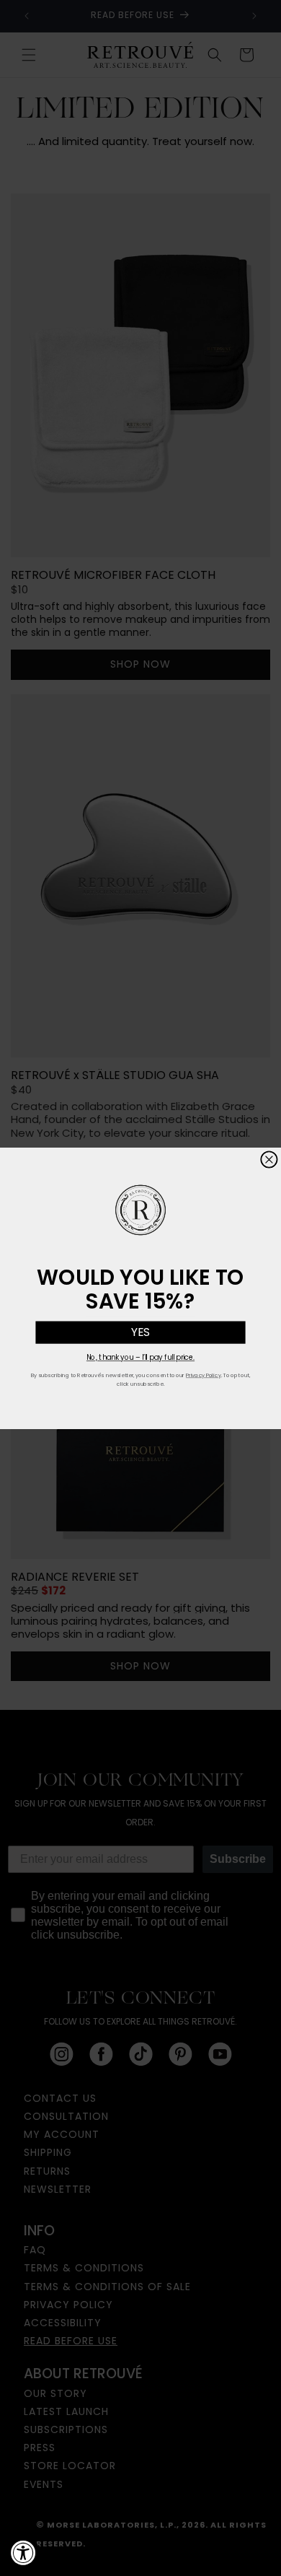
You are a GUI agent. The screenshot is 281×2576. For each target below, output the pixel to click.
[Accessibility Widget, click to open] (23, 2553)
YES (140, 1332)
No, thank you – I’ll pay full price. (140, 1357)
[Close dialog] (269, 1160)
